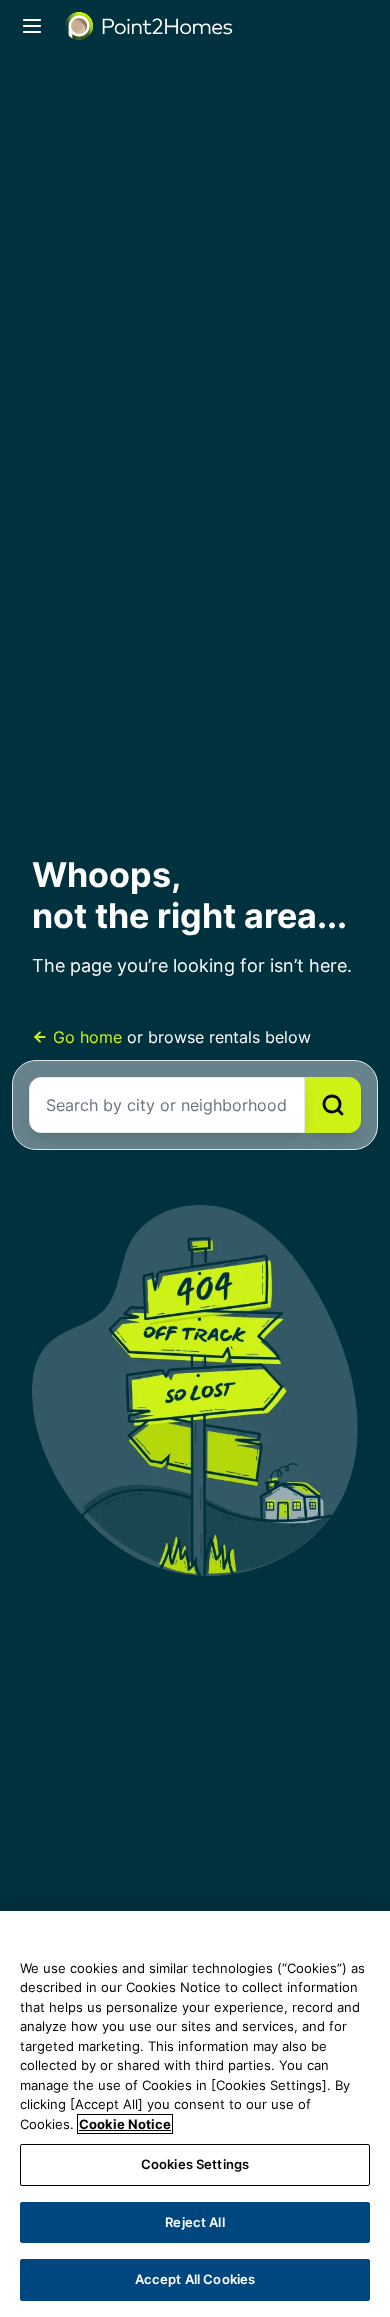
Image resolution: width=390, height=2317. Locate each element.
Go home (87, 1037)
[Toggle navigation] (32, 26)
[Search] (333, 1105)
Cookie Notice (125, 2124)
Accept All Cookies (195, 2279)
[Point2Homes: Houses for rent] (150, 26)
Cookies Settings (195, 2164)
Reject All (194, 2222)
